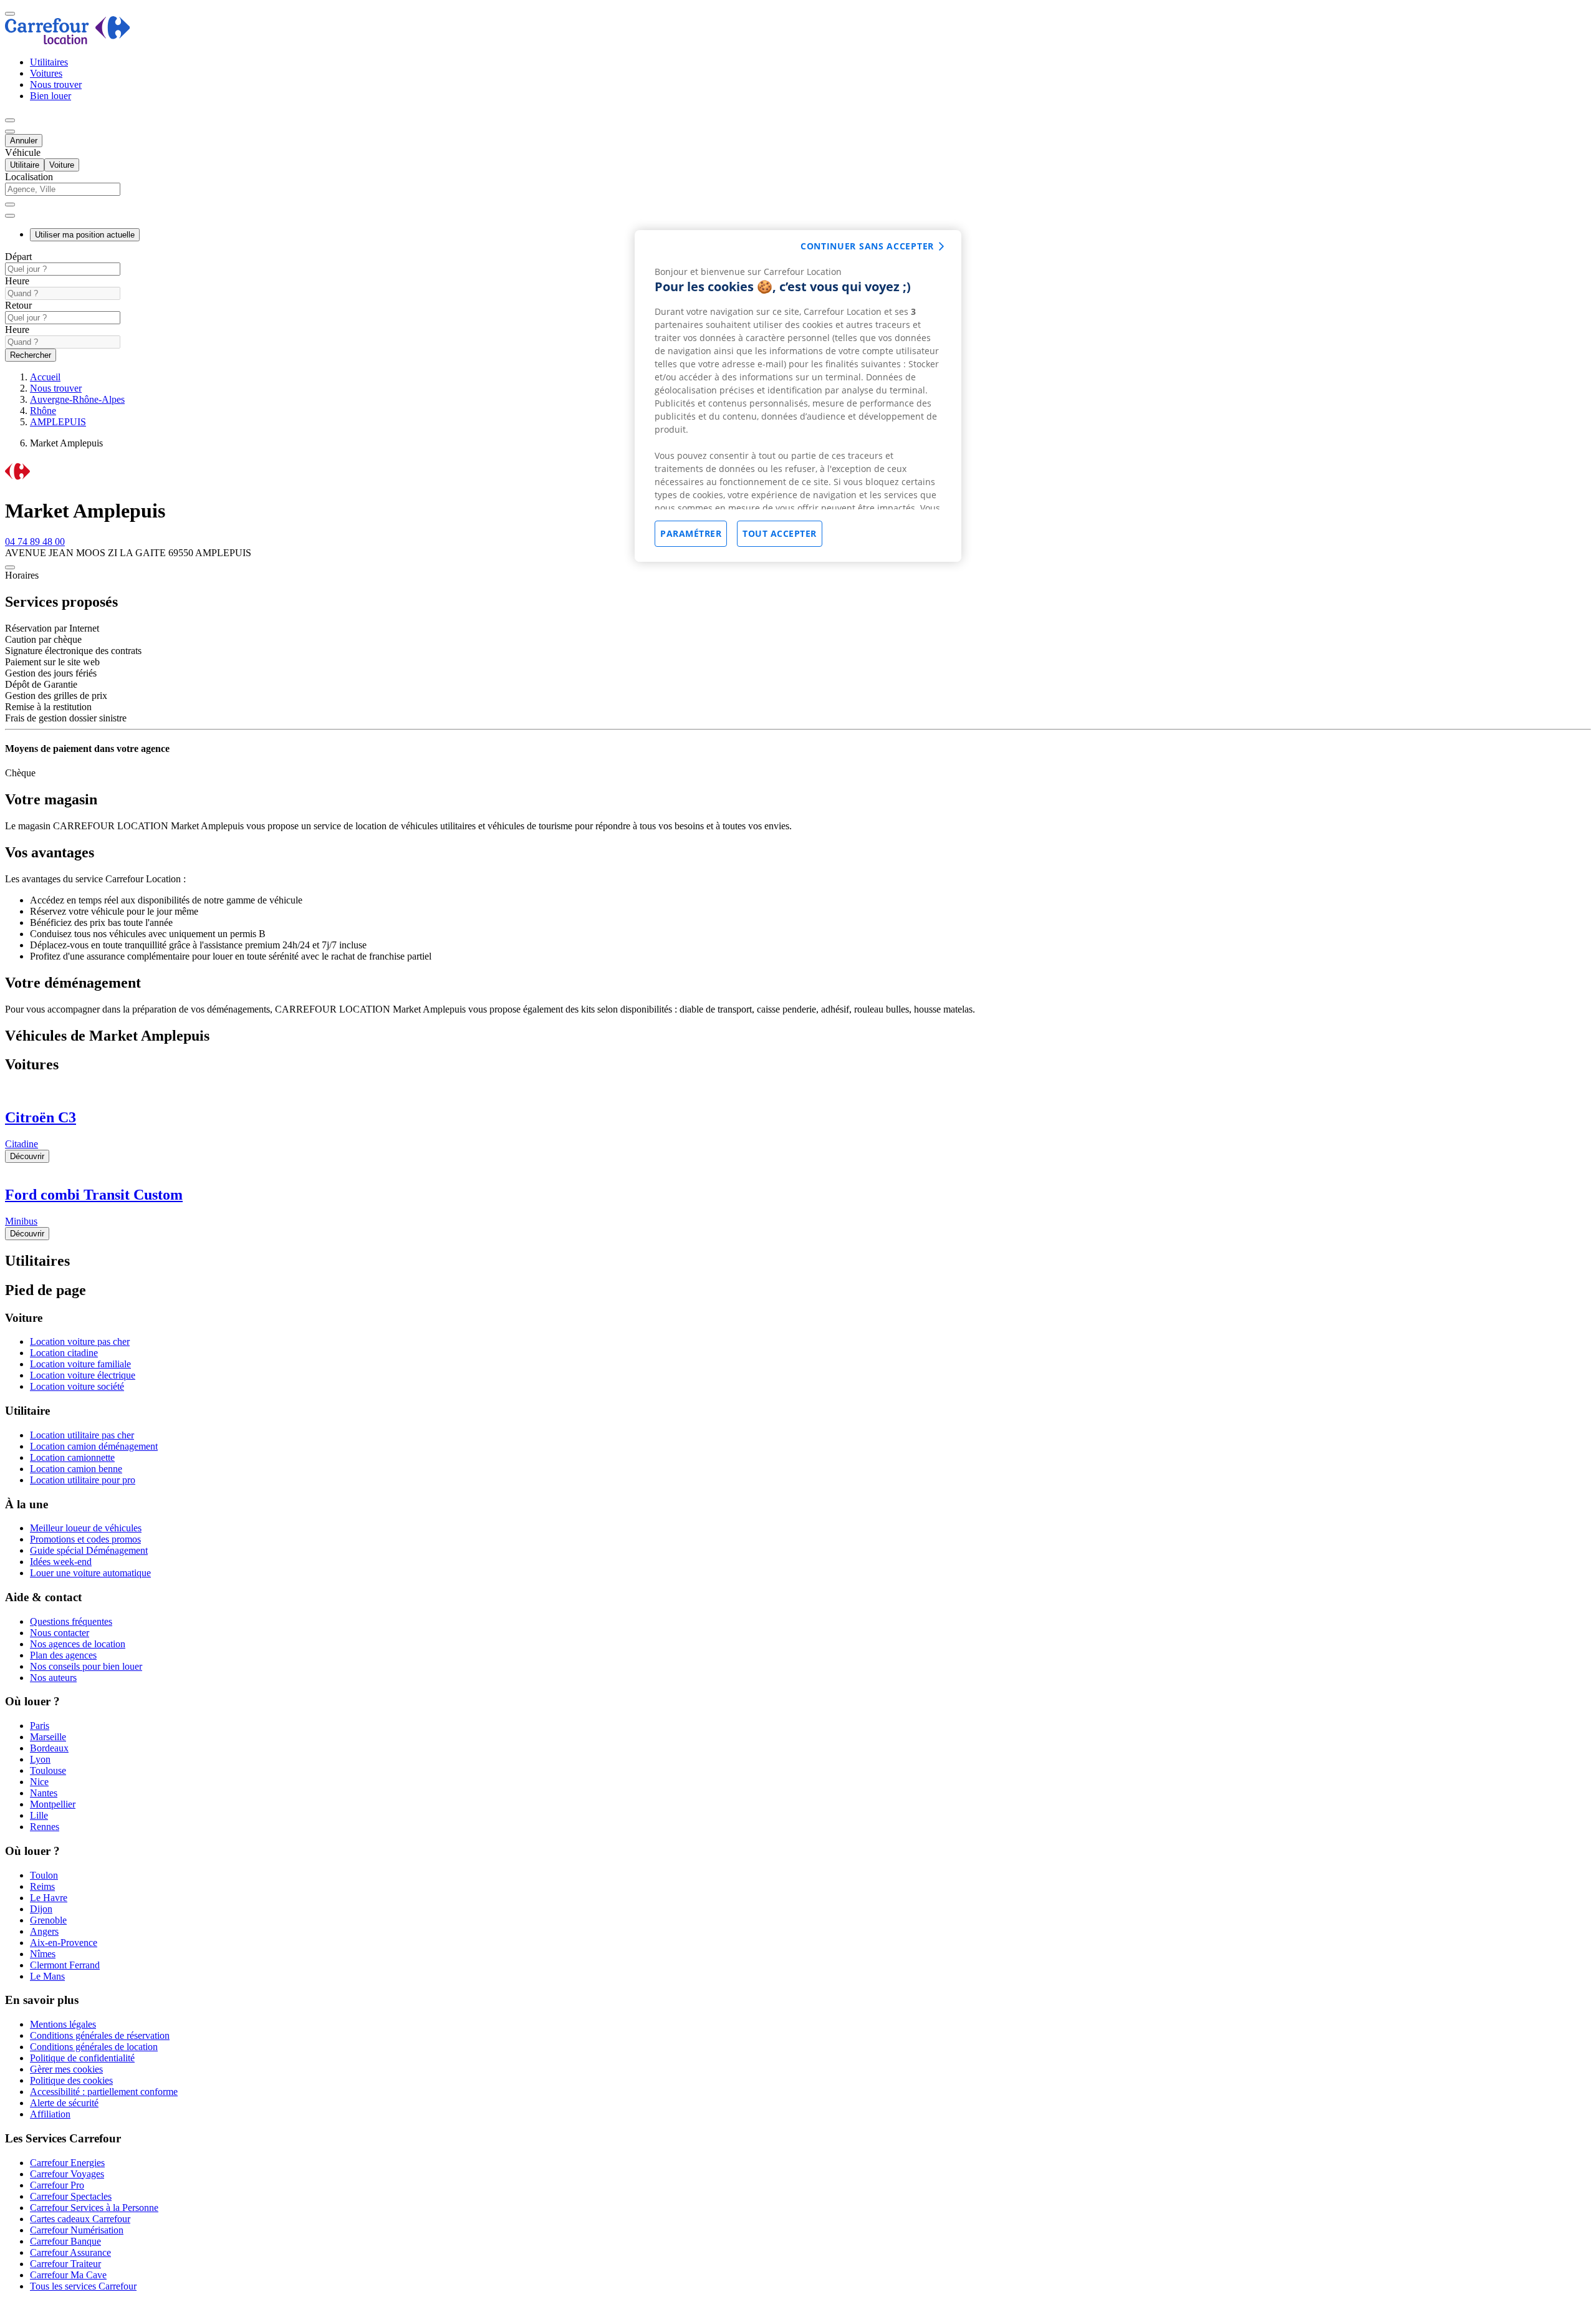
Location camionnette (72, 1457)
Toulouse (48, 1770)
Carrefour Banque (65, 2241)
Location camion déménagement (94, 1446)
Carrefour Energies (67, 2163)
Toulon (44, 1875)
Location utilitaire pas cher (82, 1435)
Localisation (29, 177)
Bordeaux (49, 1748)
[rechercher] (10, 216)
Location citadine (64, 1353)
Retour (18, 305)
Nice (39, 1782)
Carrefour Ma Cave (68, 2275)
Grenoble (48, 1920)
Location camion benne (76, 1469)
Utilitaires (49, 62)
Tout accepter (780, 533)
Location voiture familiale (80, 1364)
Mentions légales (63, 2024)
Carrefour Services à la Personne (94, 2208)
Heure (17, 281)
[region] (798, 396)
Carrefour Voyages (67, 2174)
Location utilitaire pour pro (83, 1480)
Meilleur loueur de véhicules (86, 1528)
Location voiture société (77, 1386)
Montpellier (53, 1804)
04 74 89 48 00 (35, 542)
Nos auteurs (53, 1678)
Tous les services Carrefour (83, 2286)
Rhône (43, 411)
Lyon (40, 1759)
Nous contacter (60, 1633)
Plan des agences (63, 1655)
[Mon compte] (10, 120)
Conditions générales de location (94, 2047)
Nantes (44, 1793)
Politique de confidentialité (82, 2058)
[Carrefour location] (68, 41)
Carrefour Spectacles (71, 2196)
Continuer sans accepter (867, 246)
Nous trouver (56, 84)
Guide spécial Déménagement (89, 1550)
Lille (39, 1815)
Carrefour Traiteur (65, 2264)
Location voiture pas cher (80, 1341)
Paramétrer (691, 533)
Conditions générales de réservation (100, 2035)
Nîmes (43, 1954)
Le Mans (47, 1976)
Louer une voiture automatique (90, 1573)
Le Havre (49, 1898)
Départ (18, 257)
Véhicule (23, 152)
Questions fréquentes (71, 1621)
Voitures (46, 73)
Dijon (41, 1909)
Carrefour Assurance (70, 2252)
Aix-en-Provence (64, 1943)
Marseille (48, 1737)
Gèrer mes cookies (66, 2069)
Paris (40, 1726)
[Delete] (10, 205)
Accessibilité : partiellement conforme (104, 2092)
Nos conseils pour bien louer (86, 1666)
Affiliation (50, 2114)
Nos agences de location (78, 1644)
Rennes (45, 1827)
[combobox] (798, 195)
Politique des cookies (71, 2080)
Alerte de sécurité (64, 2103)
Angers (44, 1931)
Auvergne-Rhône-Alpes (77, 399)
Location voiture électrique (83, 1375)
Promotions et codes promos (85, 1539)
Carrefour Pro (57, 2185)
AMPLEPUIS (58, 422)
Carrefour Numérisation (77, 2230)
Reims (42, 1886)
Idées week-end (61, 1562)
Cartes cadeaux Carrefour (80, 2219)
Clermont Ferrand (65, 1965)
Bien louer (50, 96)
